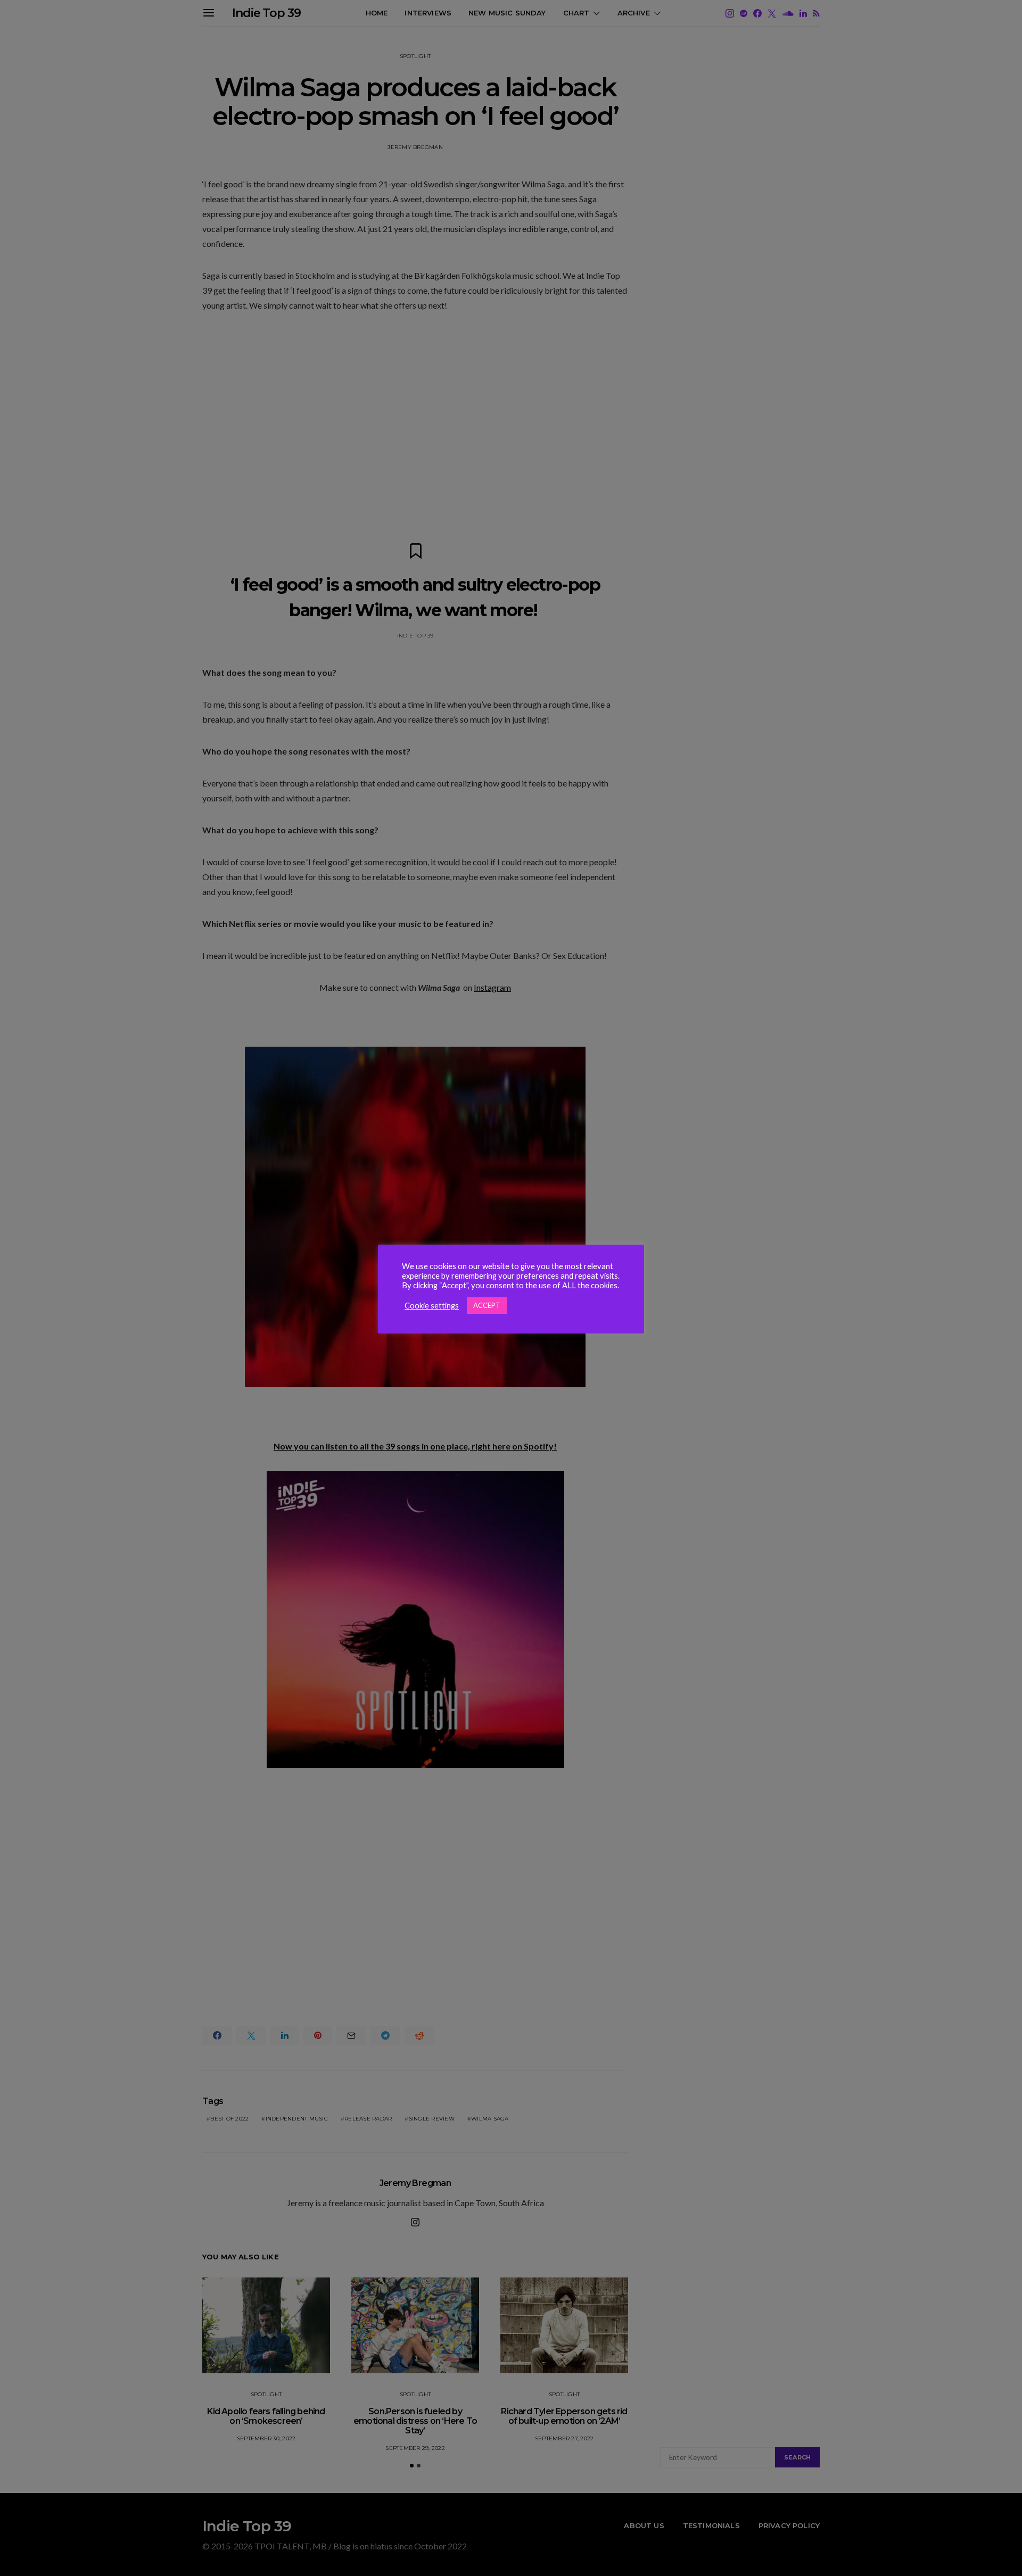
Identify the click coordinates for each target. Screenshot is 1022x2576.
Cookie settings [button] (432, 1306)
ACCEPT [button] (487, 1305)
